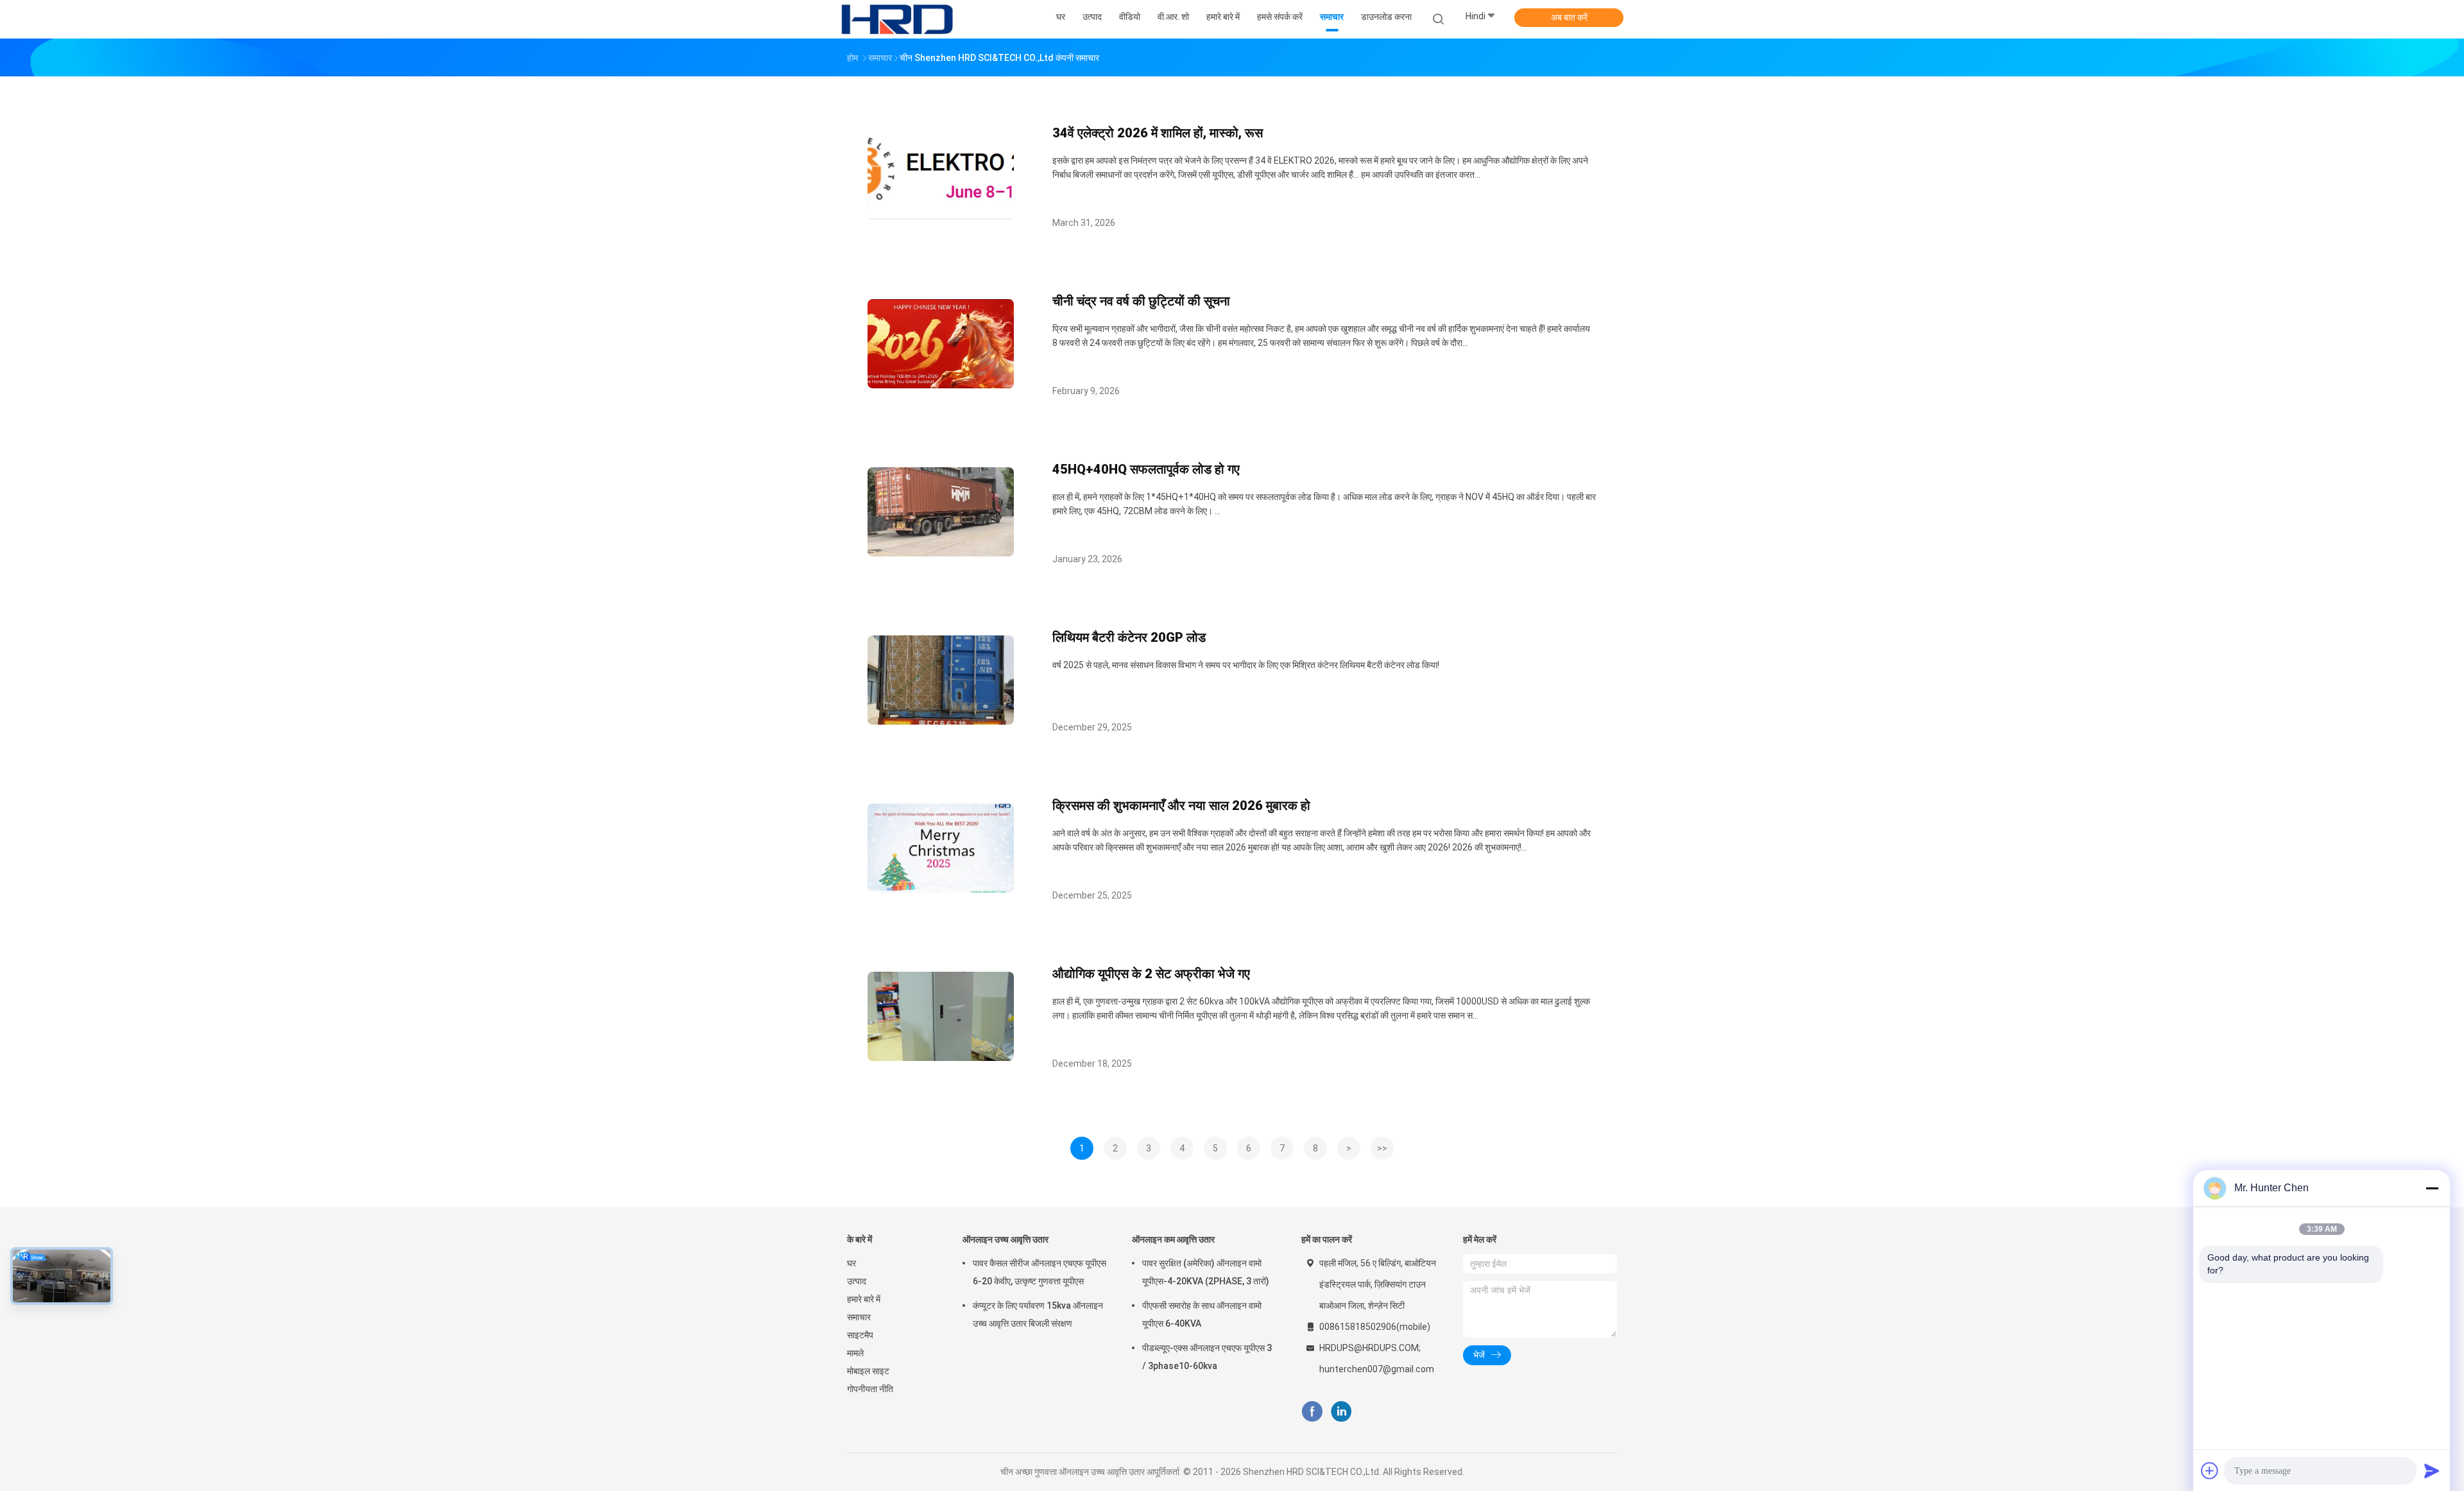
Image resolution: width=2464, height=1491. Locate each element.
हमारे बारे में (864, 1299)
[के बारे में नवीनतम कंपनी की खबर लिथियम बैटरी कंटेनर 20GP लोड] (941, 721)
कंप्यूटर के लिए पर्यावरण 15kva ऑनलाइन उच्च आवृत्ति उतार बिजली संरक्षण (1038, 1314)
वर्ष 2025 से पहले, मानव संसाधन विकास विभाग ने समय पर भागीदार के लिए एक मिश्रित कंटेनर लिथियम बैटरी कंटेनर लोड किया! (1246, 665)
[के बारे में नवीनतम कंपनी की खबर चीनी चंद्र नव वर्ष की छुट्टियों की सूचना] (941, 385)
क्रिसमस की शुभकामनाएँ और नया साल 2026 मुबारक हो (1181, 806)
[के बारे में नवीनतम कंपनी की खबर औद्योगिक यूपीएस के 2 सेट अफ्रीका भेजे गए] (941, 1057)
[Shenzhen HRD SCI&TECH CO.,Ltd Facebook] (1312, 1412)
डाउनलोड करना (1386, 17)
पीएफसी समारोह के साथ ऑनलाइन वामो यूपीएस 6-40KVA (1202, 1314)
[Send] (2432, 1470)
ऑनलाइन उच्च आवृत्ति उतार (1005, 1239)
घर (851, 1263)
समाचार (859, 1317)
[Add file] (2210, 1470)
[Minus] (2432, 1188)
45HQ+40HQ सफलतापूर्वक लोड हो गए (1146, 469)
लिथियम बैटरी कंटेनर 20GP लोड (1129, 637)
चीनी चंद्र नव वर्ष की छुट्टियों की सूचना (1141, 301)
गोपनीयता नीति (870, 1389)
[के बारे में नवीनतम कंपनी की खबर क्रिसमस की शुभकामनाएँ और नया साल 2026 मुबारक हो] (941, 889)
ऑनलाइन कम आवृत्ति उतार (1173, 1239)
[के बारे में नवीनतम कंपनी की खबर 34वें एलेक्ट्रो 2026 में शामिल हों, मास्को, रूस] (941, 217)
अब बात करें (1569, 17)
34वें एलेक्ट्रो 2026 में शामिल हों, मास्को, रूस (1158, 133)
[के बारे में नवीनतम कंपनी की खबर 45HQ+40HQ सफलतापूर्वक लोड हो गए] (941, 553)
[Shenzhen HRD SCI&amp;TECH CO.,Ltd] (897, 19)
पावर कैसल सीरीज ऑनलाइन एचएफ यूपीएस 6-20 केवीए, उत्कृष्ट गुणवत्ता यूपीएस (1039, 1272)
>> (1382, 1148)
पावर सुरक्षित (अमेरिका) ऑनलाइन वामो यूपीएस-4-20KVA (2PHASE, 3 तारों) (1206, 1272)
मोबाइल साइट (868, 1371)
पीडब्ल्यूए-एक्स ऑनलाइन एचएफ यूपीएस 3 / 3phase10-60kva (1207, 1357)
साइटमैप (860, 1335)
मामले (855, 1353)
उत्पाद (857, 1281)
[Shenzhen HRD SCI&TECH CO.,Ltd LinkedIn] (1341, 1412)
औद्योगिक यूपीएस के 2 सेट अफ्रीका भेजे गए (1151, 974)
